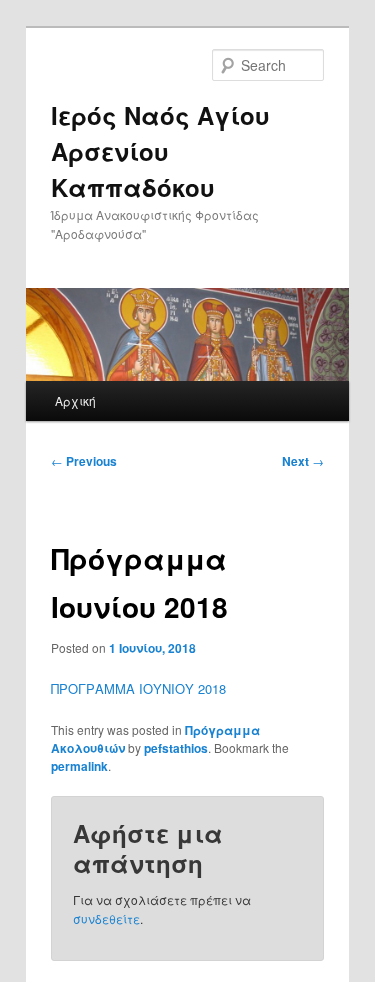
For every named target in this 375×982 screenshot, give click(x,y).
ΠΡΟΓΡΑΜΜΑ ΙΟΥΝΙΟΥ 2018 (138, 688)
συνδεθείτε (106, 918)
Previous (84, 461)
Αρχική (75, 400)
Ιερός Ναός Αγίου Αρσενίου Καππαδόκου (160, 151)
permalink (79, 766)
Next (303, 461)
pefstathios (176, 748)
